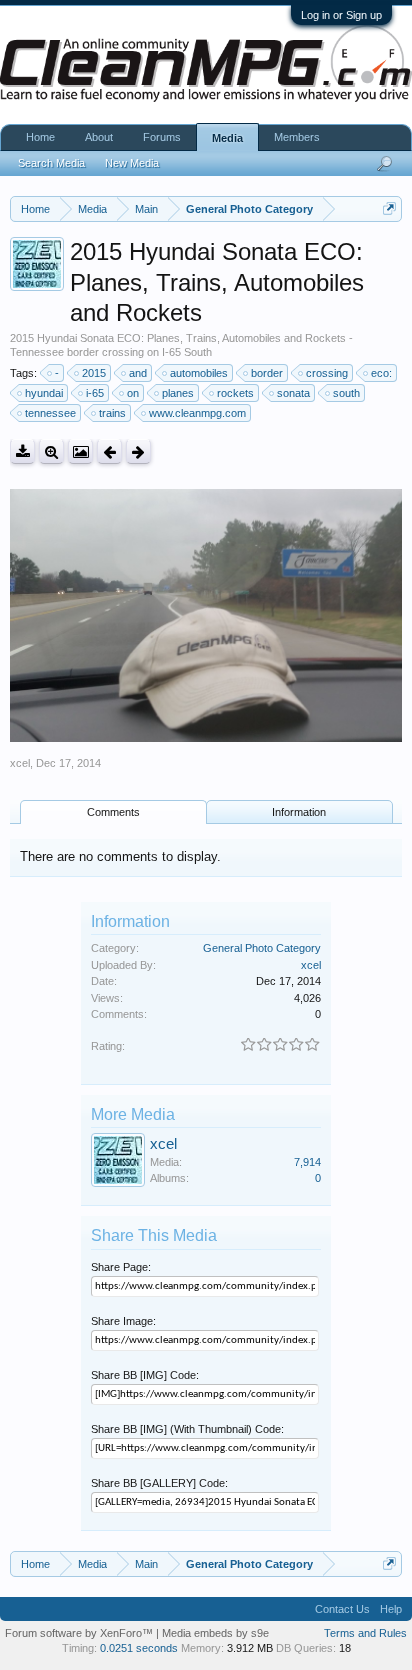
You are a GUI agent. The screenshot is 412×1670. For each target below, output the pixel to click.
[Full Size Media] (51, 451)
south (346, 393)
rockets (235, 393)
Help (391, 1609)
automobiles (199, 373)
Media (227, 138)
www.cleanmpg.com (197, 413)
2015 (94, 373)
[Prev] (109, 451)
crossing (327, 373)
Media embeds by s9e (215, 1633)
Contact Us (342, 1609)
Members (297, 137)
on (133, 393)
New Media (132, 163)
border (267, 373)
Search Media (51, 163)
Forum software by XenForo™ (80, 1633)
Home (40, 137)
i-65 (95, 393)
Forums (162, 137)
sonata (293, 393)
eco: (381, 373)
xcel (20, 763)
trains (112, 413)
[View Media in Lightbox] (80, 451)
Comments (113, 812)
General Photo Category (262, 948)
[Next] (138, 451)
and (138, 373)
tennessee (50, 413)
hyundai (44, 393)
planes (178, 393)
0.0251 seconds (139, 1648)
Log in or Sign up (341, 15)
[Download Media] (22, 451)
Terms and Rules (365, 1633)
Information (299, 812)
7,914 (307, 1162)
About (99, 137)
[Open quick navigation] (389, 208)
